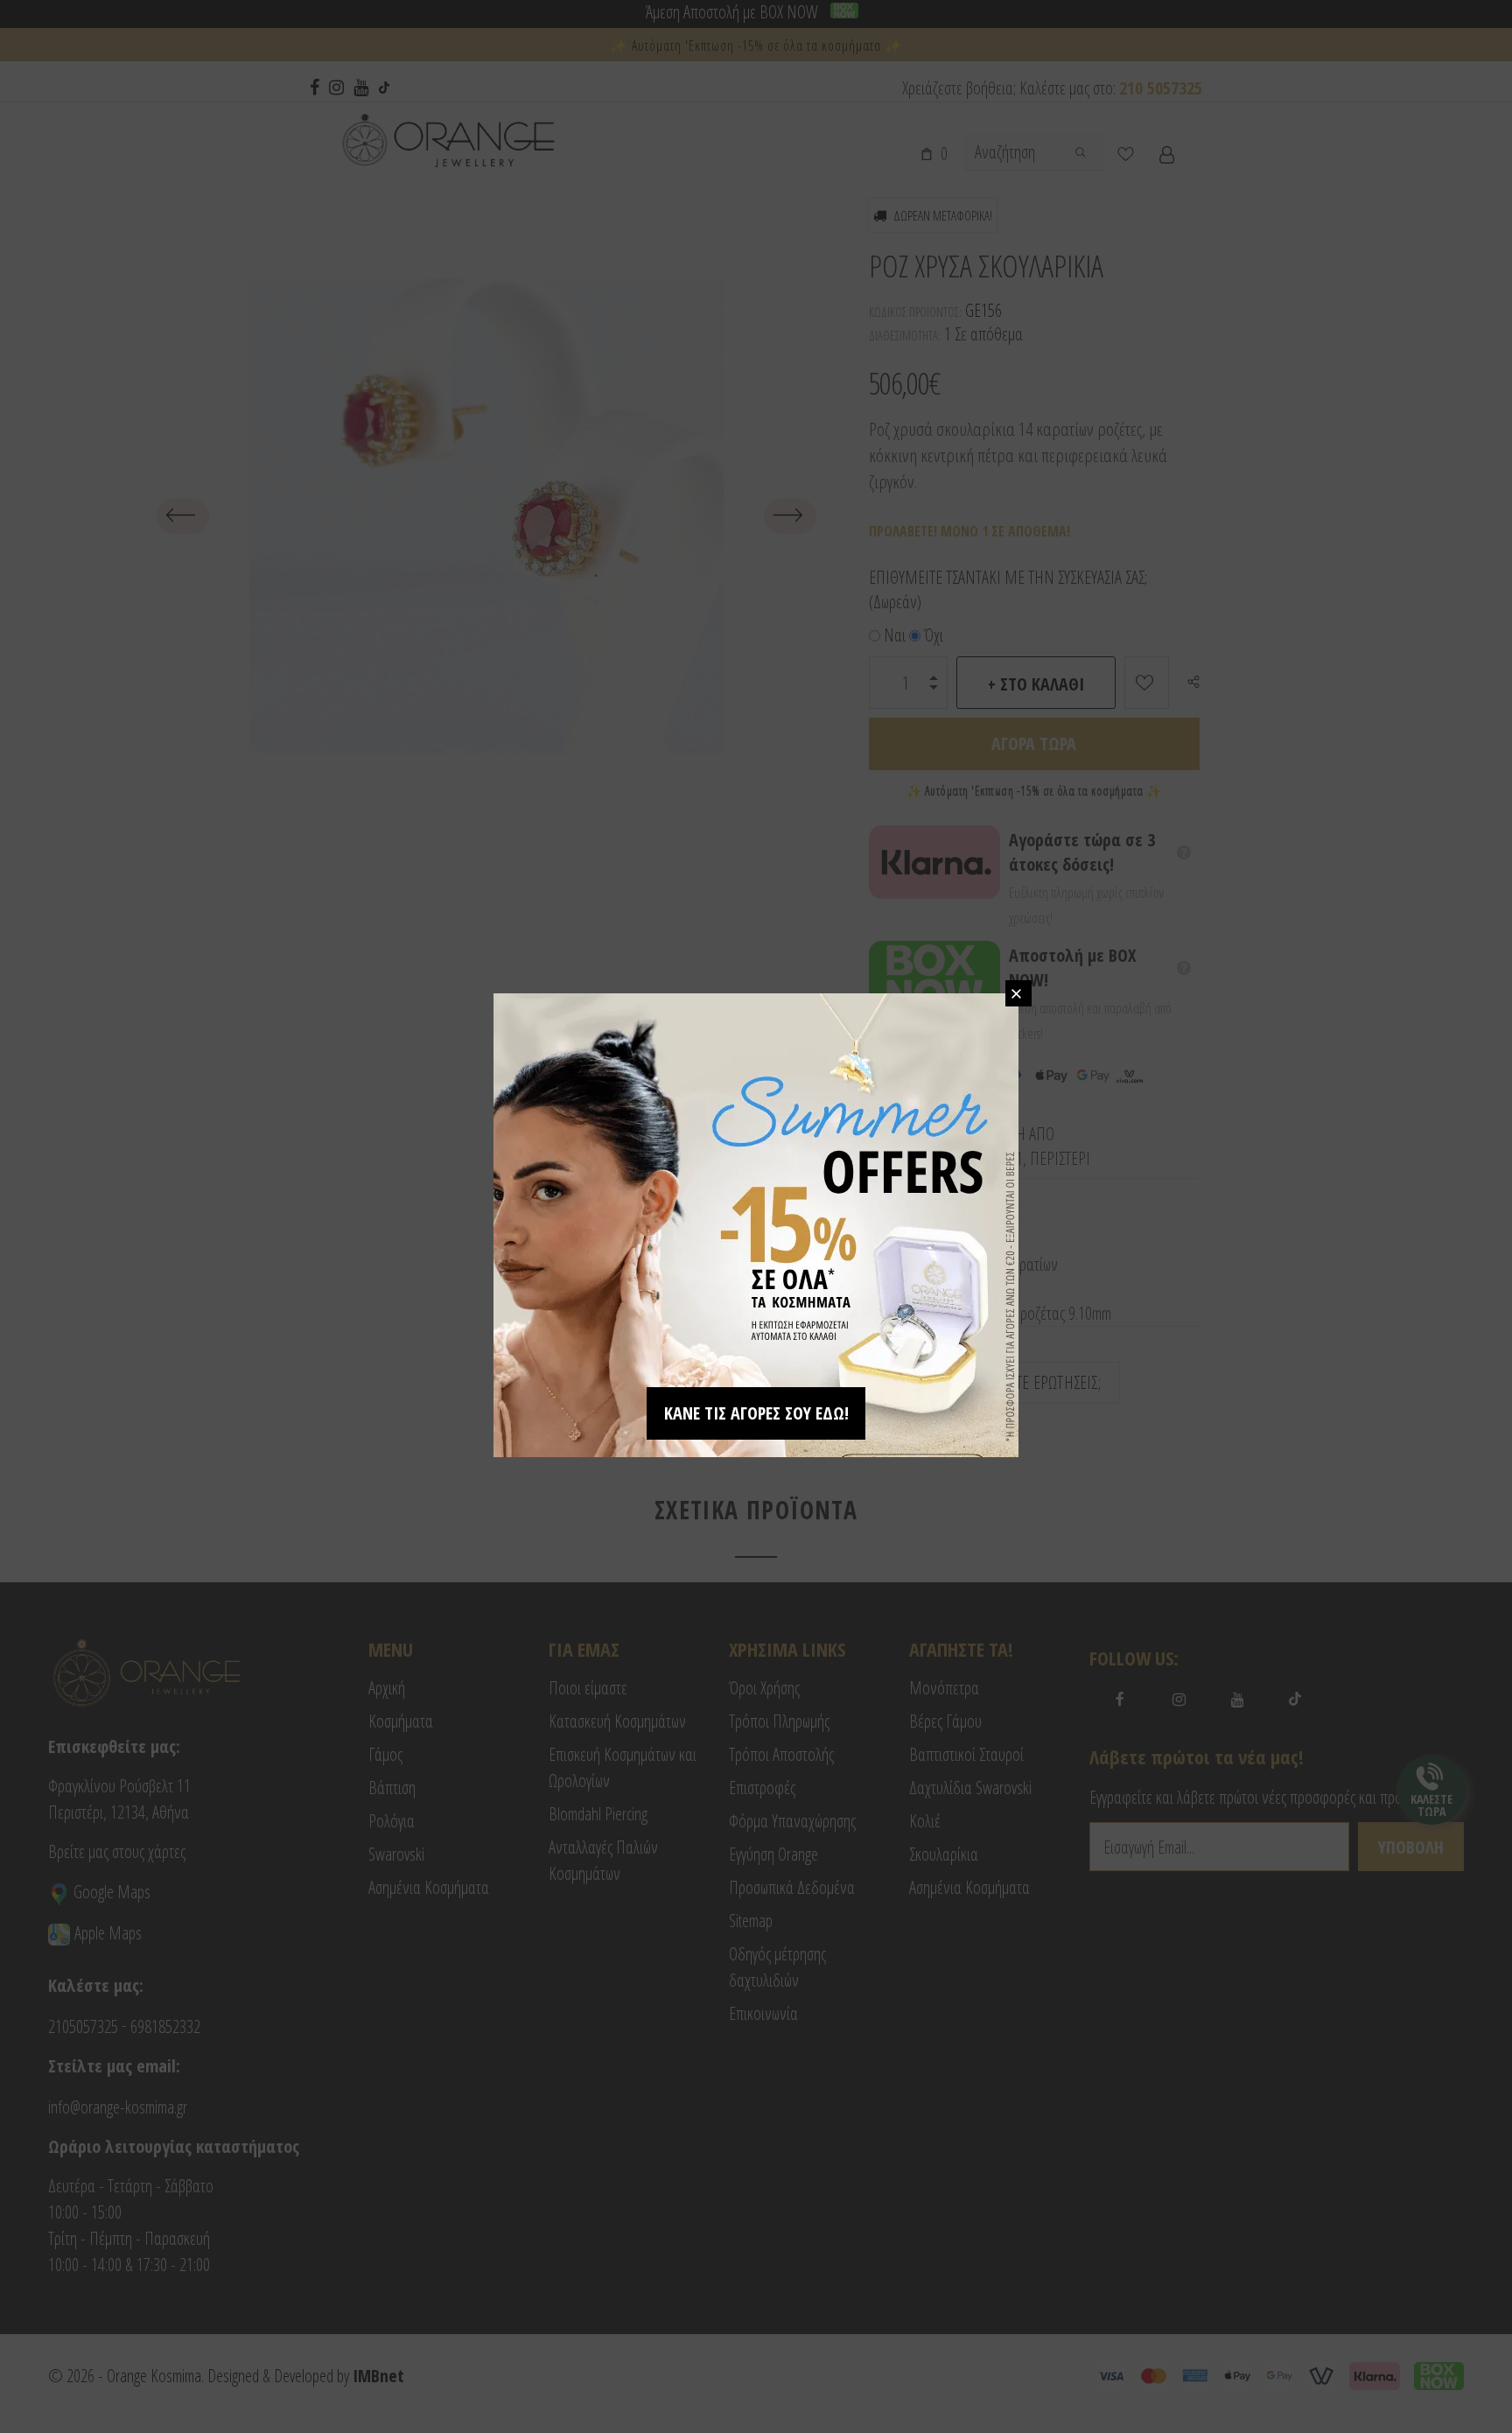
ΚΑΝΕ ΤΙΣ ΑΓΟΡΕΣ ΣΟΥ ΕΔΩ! (756, 1413)
